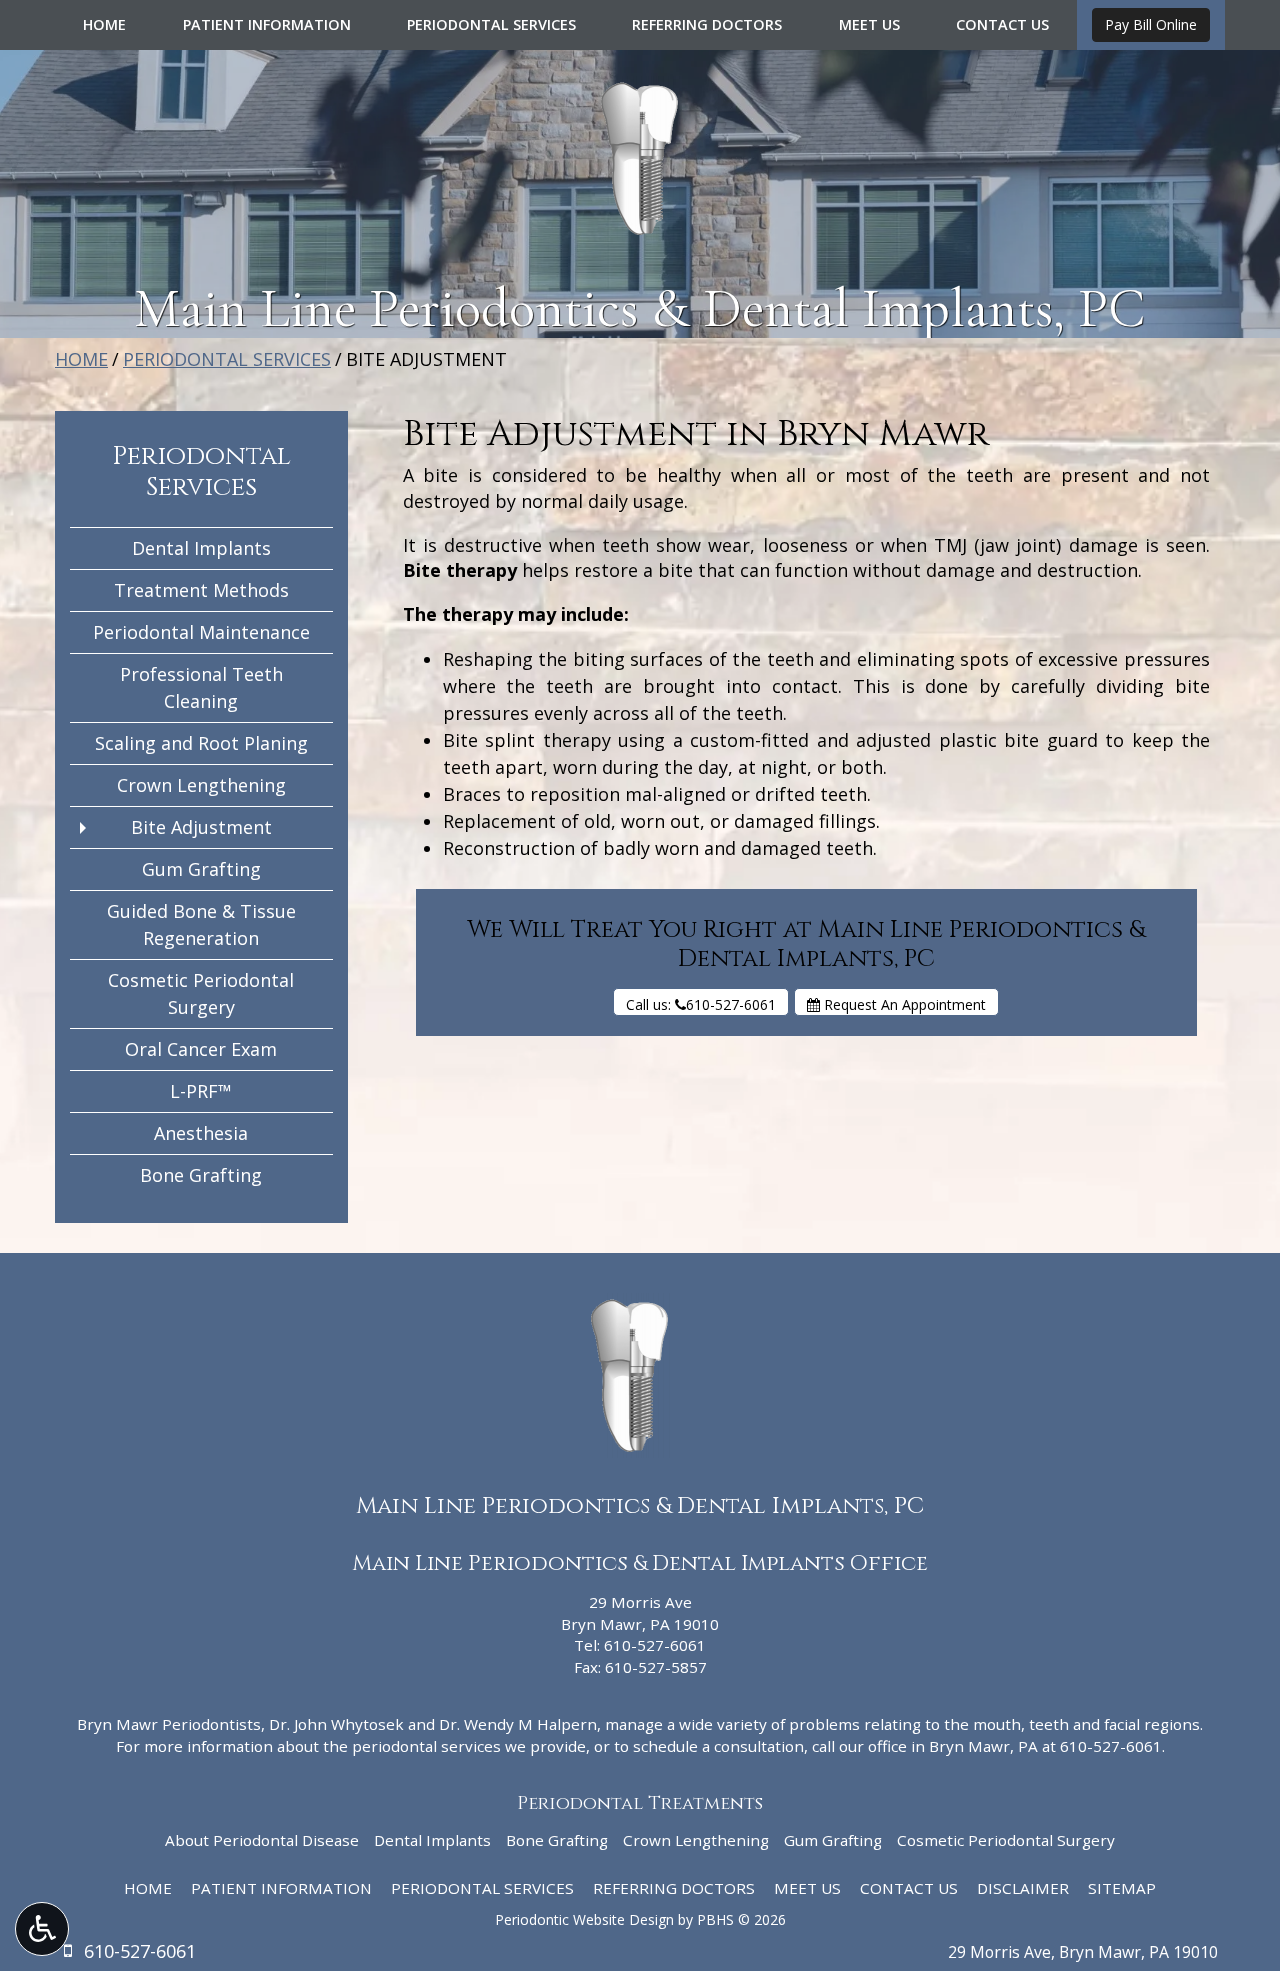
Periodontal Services (491, 25)
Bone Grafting (201, 1175)
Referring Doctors (707, 25)
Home (104, 25)
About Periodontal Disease (262, 1840)
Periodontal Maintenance (201, 632)
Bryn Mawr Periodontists (169, 1724)
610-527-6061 (655, 1645)
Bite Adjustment (201, 827)
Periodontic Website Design (584, 1919)
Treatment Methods (201, 590)
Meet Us (869, 25)
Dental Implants (201, 548)
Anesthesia (201, 1133)
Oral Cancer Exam (201, 1049)
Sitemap (1122, 1888)
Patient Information (267, 25)
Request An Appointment (903, 1004)
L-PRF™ (201, 1091)
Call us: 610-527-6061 (701, 1004)
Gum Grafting (201, 869)
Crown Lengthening (201, 785)
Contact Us (1002, 25)
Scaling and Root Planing (201, 743)
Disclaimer (1023, 1888)
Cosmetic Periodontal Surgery (201, 993)
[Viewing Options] (42, 1929)
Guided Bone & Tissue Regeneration (201, 924)
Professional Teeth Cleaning (201, 687)
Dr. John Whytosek (336, 1724)
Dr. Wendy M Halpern (518, 1724)
